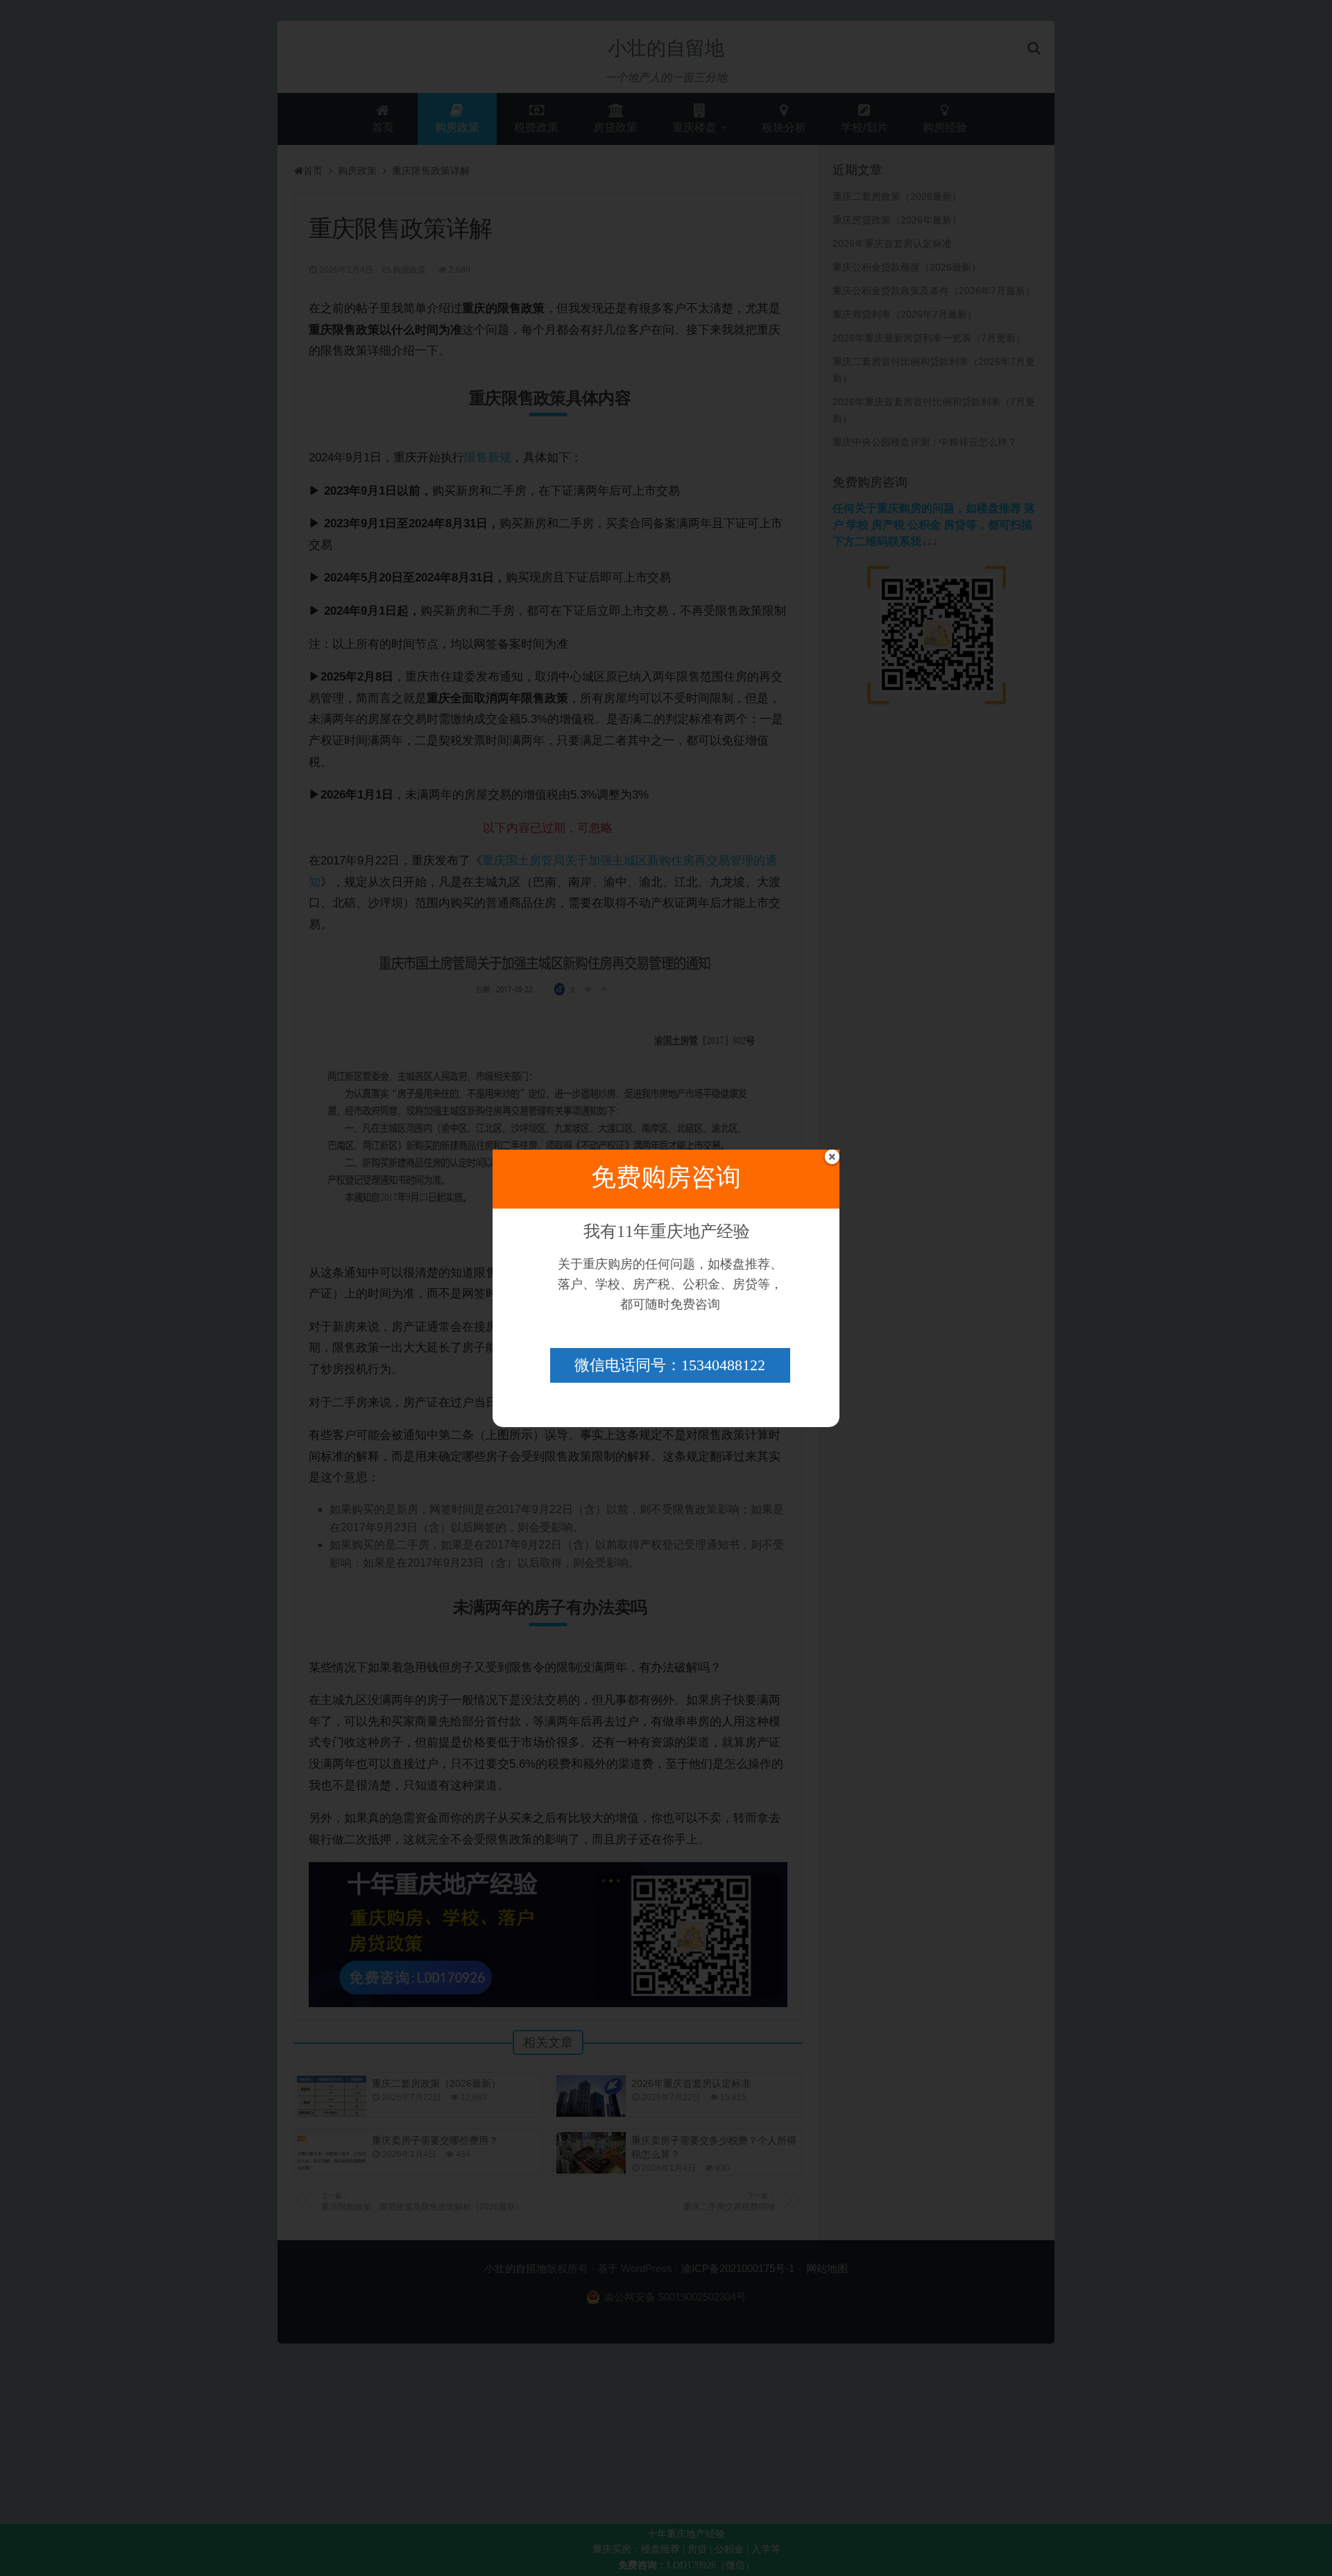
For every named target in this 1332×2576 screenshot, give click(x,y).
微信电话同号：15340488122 (670, 1365)
